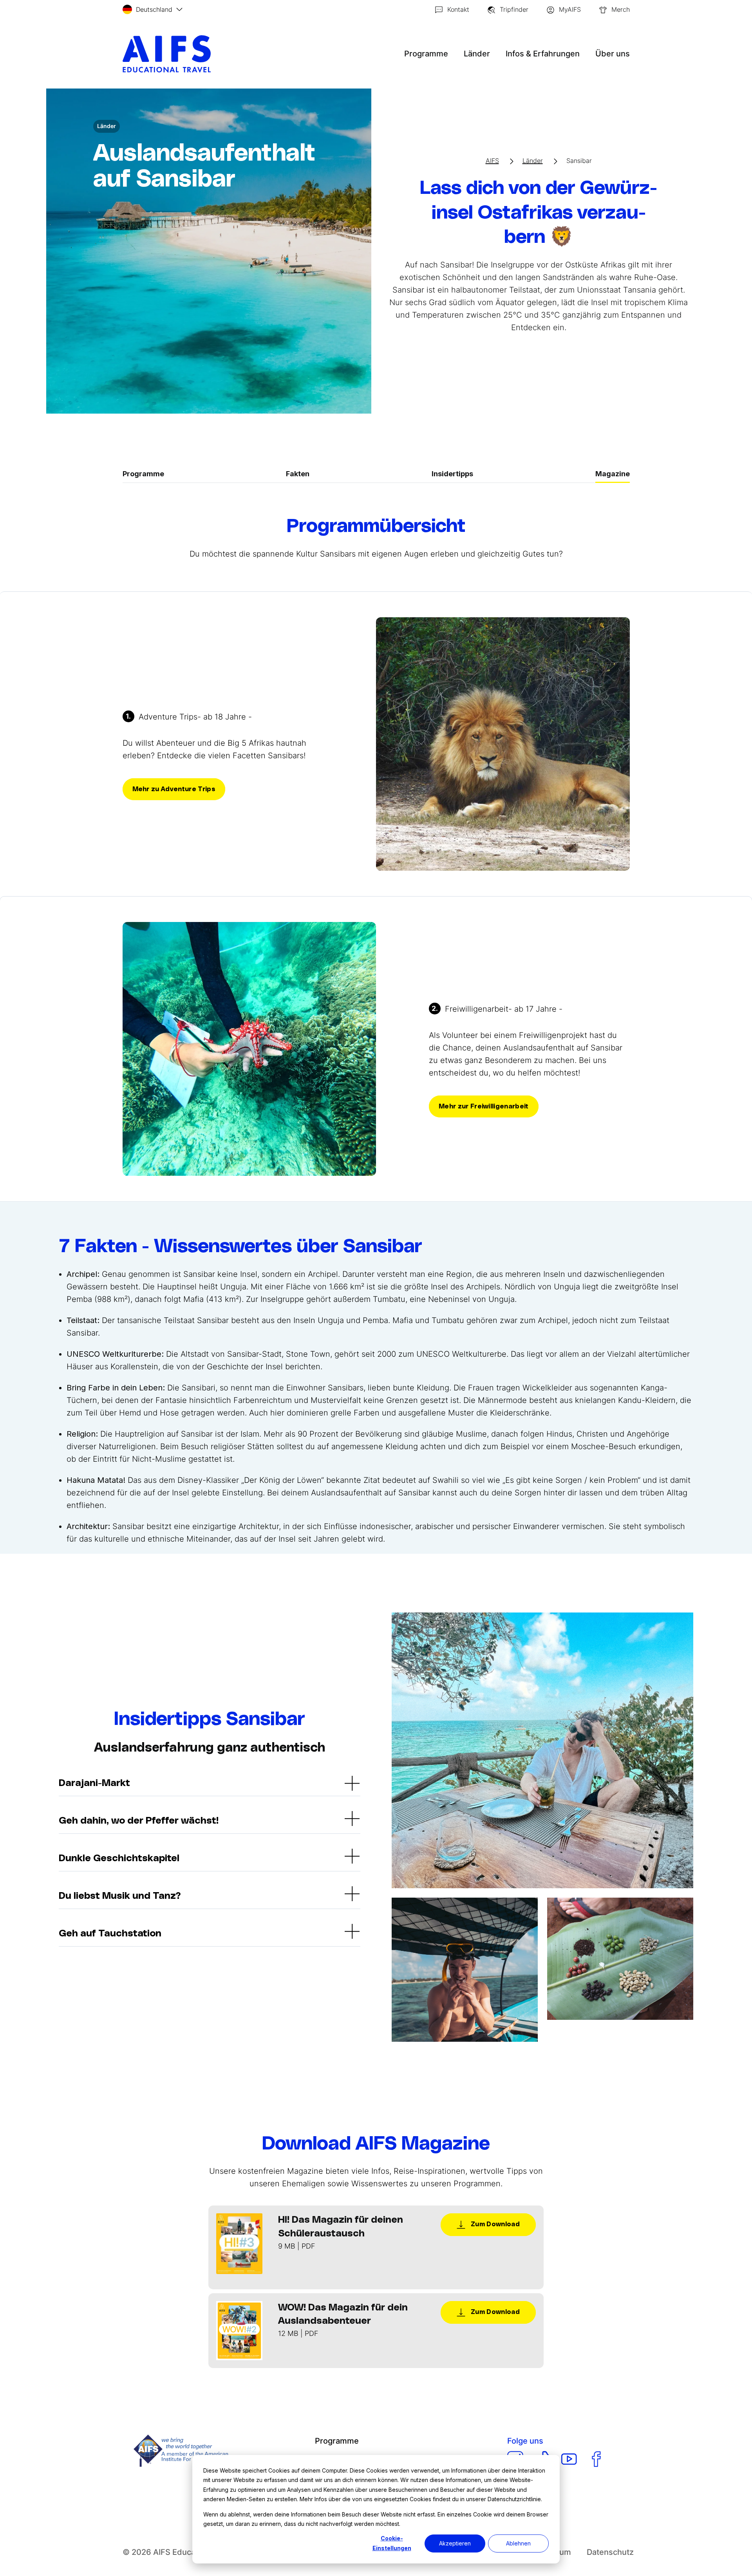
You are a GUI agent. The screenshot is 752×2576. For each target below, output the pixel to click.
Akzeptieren (455, 2543)
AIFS (492, 161)
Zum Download (494, 2224)
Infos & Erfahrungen (543, 54)
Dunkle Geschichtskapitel (119, 1858)
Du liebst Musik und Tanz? (120, 1896)
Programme (426, 54)
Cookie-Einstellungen (392, 2543)
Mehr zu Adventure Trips (174, 789)
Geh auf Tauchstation (110, 1934)
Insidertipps (452, 474)
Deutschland (154, 9)
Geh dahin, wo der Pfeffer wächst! (139, 1821)
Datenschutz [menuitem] (610, 2552)
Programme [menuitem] (337, 2441)
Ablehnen (518, 2543)
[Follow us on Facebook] (596, 2459)
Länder (477, 54)
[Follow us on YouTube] (569, 2459)
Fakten (298, 474)
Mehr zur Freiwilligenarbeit (484, 1106)
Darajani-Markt (94, 1783)
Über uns (613, 54)
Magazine (613, 474)
